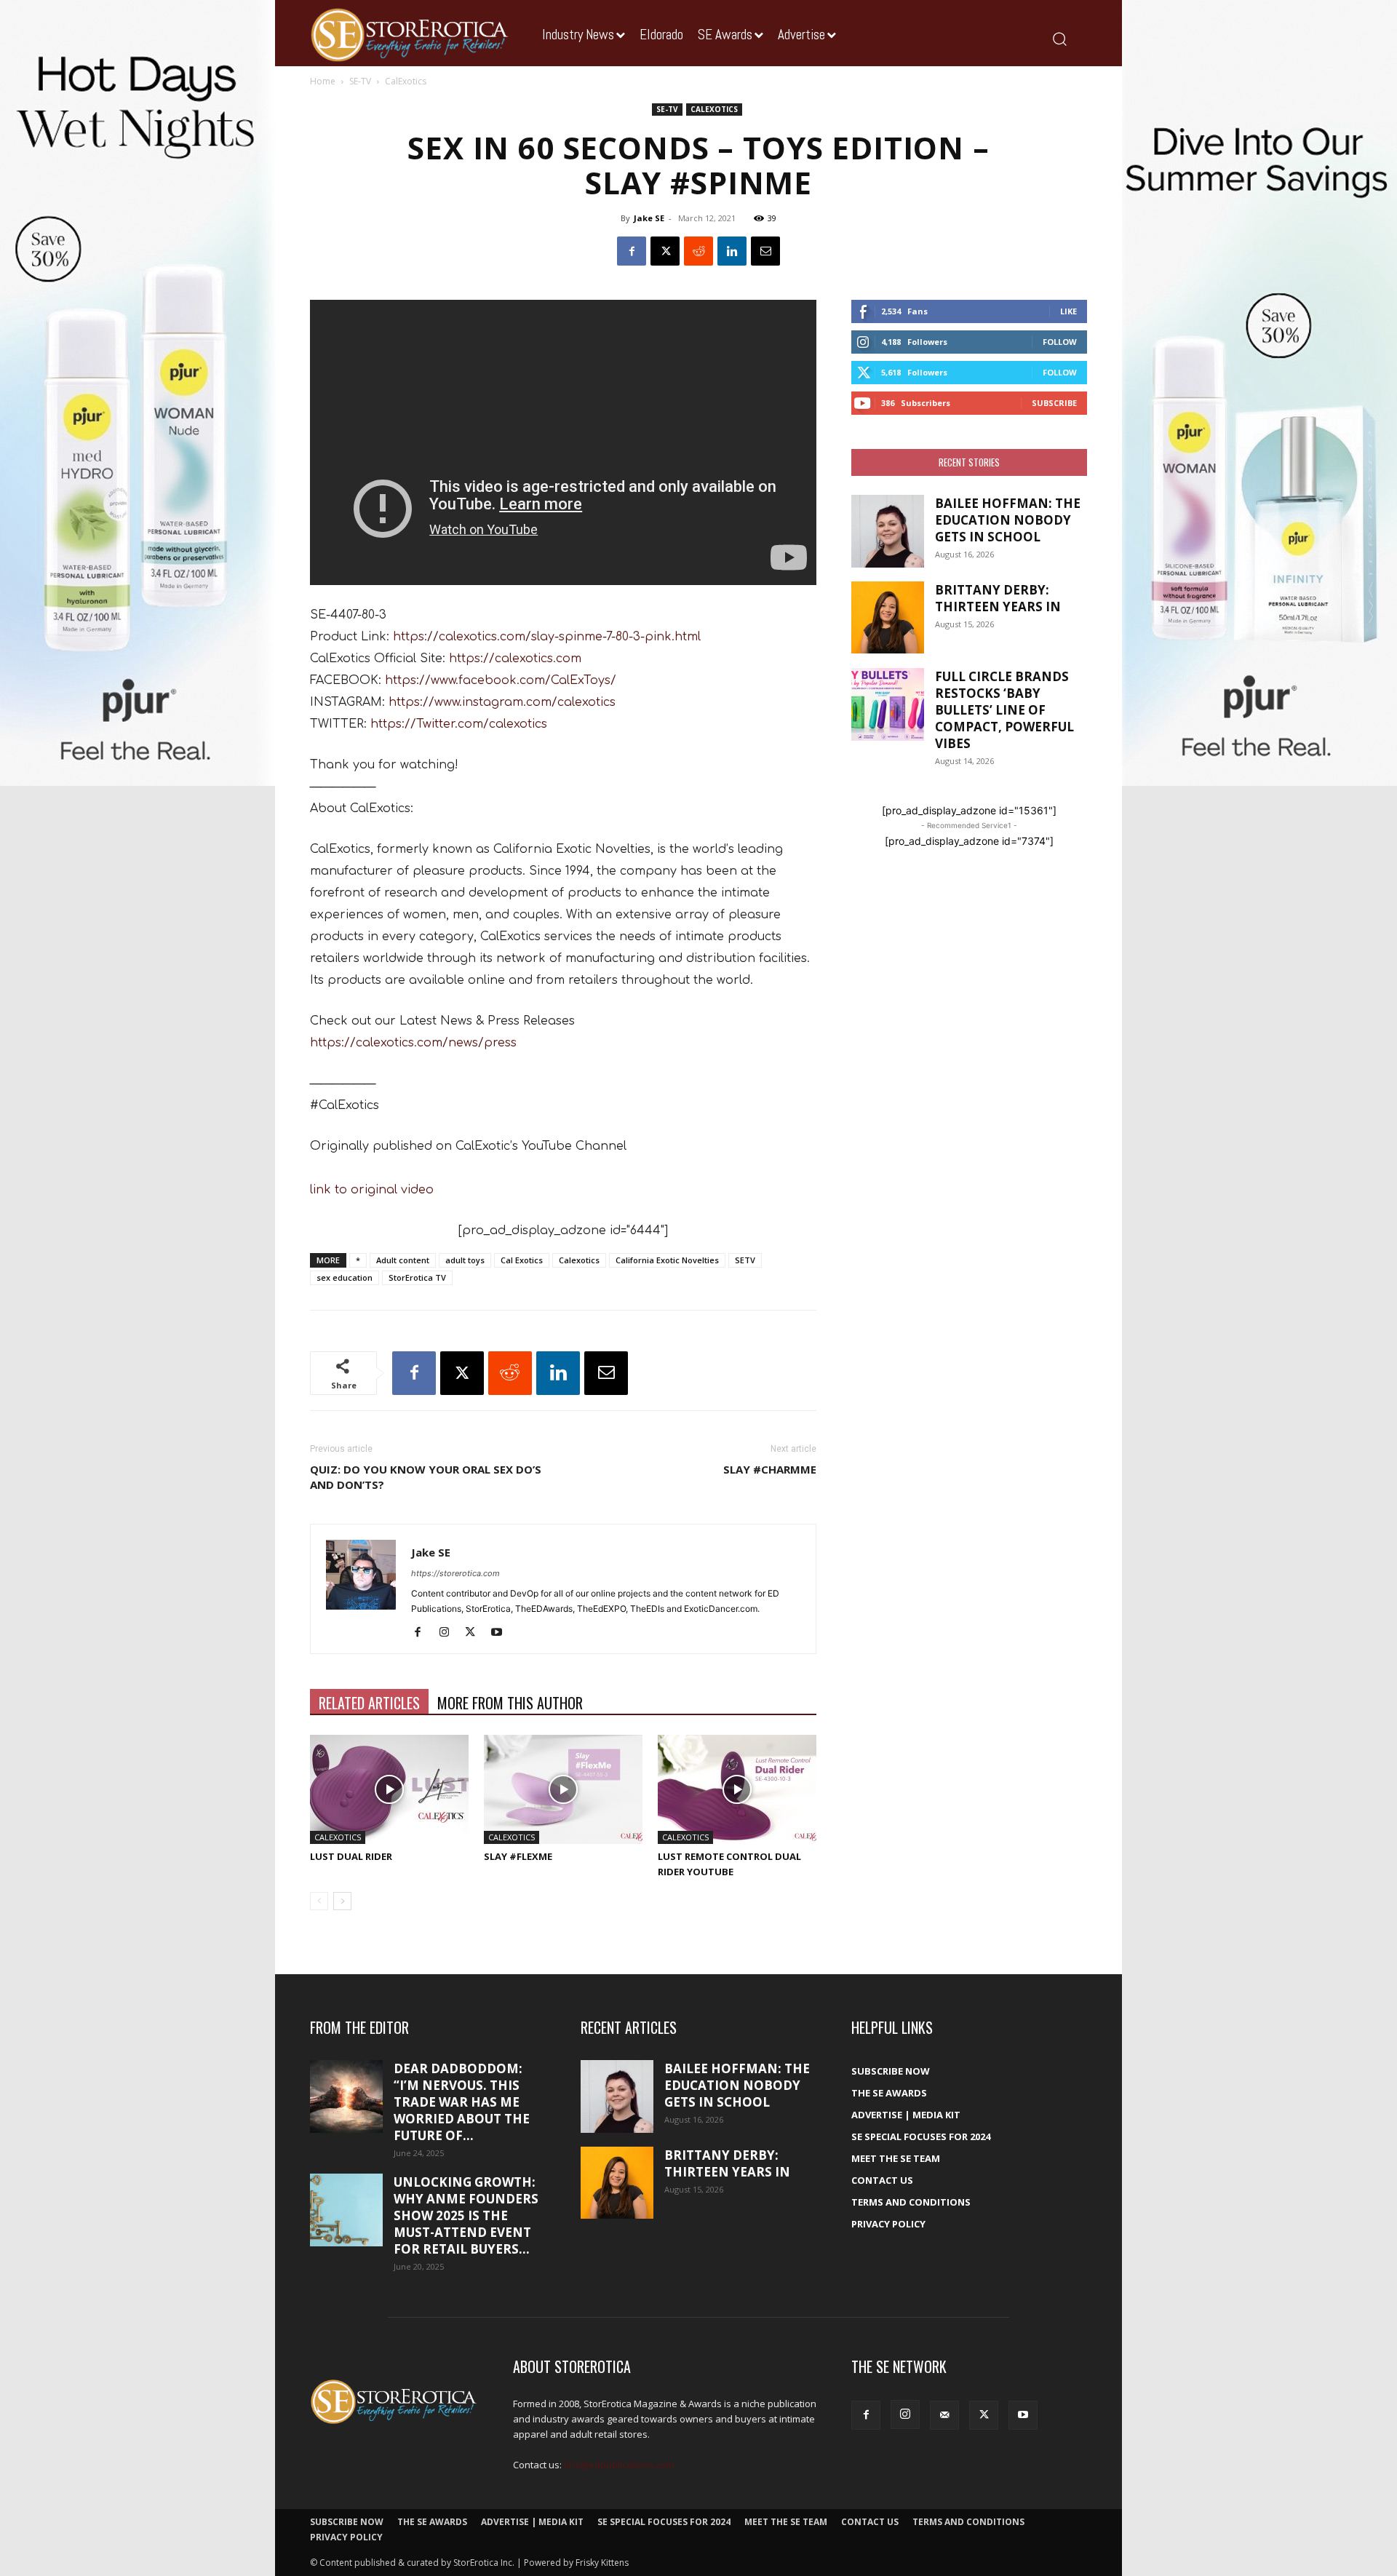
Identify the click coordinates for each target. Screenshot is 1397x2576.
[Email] (765, 251)
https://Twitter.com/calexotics (459, 724)
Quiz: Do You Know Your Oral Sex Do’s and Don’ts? (426, 1477)
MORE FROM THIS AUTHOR (510, 1703)
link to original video (372, 1190)
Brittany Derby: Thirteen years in (998, 598)
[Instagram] (449, 1633)
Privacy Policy (888, 2224)
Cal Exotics (522, 1260)
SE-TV (360, 81)
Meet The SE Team (896, 2158)
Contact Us (882, 2180)
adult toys (465, 1260)
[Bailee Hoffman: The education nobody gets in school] (888, 531)
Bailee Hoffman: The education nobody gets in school (1008, 520)
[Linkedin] (732, 251)
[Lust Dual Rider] (389, 1789)
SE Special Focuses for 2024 (921, 2136)
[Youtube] (502, 1633)
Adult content (403, 1260)
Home (323, 81)
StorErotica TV (417, 1277)
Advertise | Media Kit (906, 2115)
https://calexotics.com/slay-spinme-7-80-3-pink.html (547, 637)
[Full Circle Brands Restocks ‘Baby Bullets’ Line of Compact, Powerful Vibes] (888, 704)
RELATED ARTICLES (369, 1703)
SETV (745, 1260)
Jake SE (649, 218)
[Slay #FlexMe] (563, 1789)
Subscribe (1054, 403)
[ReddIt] (698, 251)
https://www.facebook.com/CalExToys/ (501, 680)
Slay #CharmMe (770, 1469)
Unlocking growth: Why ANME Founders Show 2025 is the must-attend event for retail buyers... (466, 2215)
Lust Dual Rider (351, 1856)
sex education (345, 1277)
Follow (1060, 342)
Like (1068, 311)
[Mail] (944, 2415)
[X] (665, 251)
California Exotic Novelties (667, 1260)
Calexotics (579, 1260)
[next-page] (342, 1901)
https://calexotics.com (515, 659)
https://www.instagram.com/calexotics (502, 702)
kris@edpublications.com (619, 2465)
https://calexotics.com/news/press (413, 1043)
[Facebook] (632, 251)
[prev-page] (319, 1901)
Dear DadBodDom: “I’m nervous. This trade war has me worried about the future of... (462, 2102)
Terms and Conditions (911, 2202)
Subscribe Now (891, 2071)
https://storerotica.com (455, 1573)
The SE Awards (889, 2093)
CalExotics (714, 109)
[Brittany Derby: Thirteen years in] (888, 617)
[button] (1059, 38)
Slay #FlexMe (518, 1856)
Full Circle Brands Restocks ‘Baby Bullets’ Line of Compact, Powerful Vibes (1004, 710)
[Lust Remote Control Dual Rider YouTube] (737, 1789)
